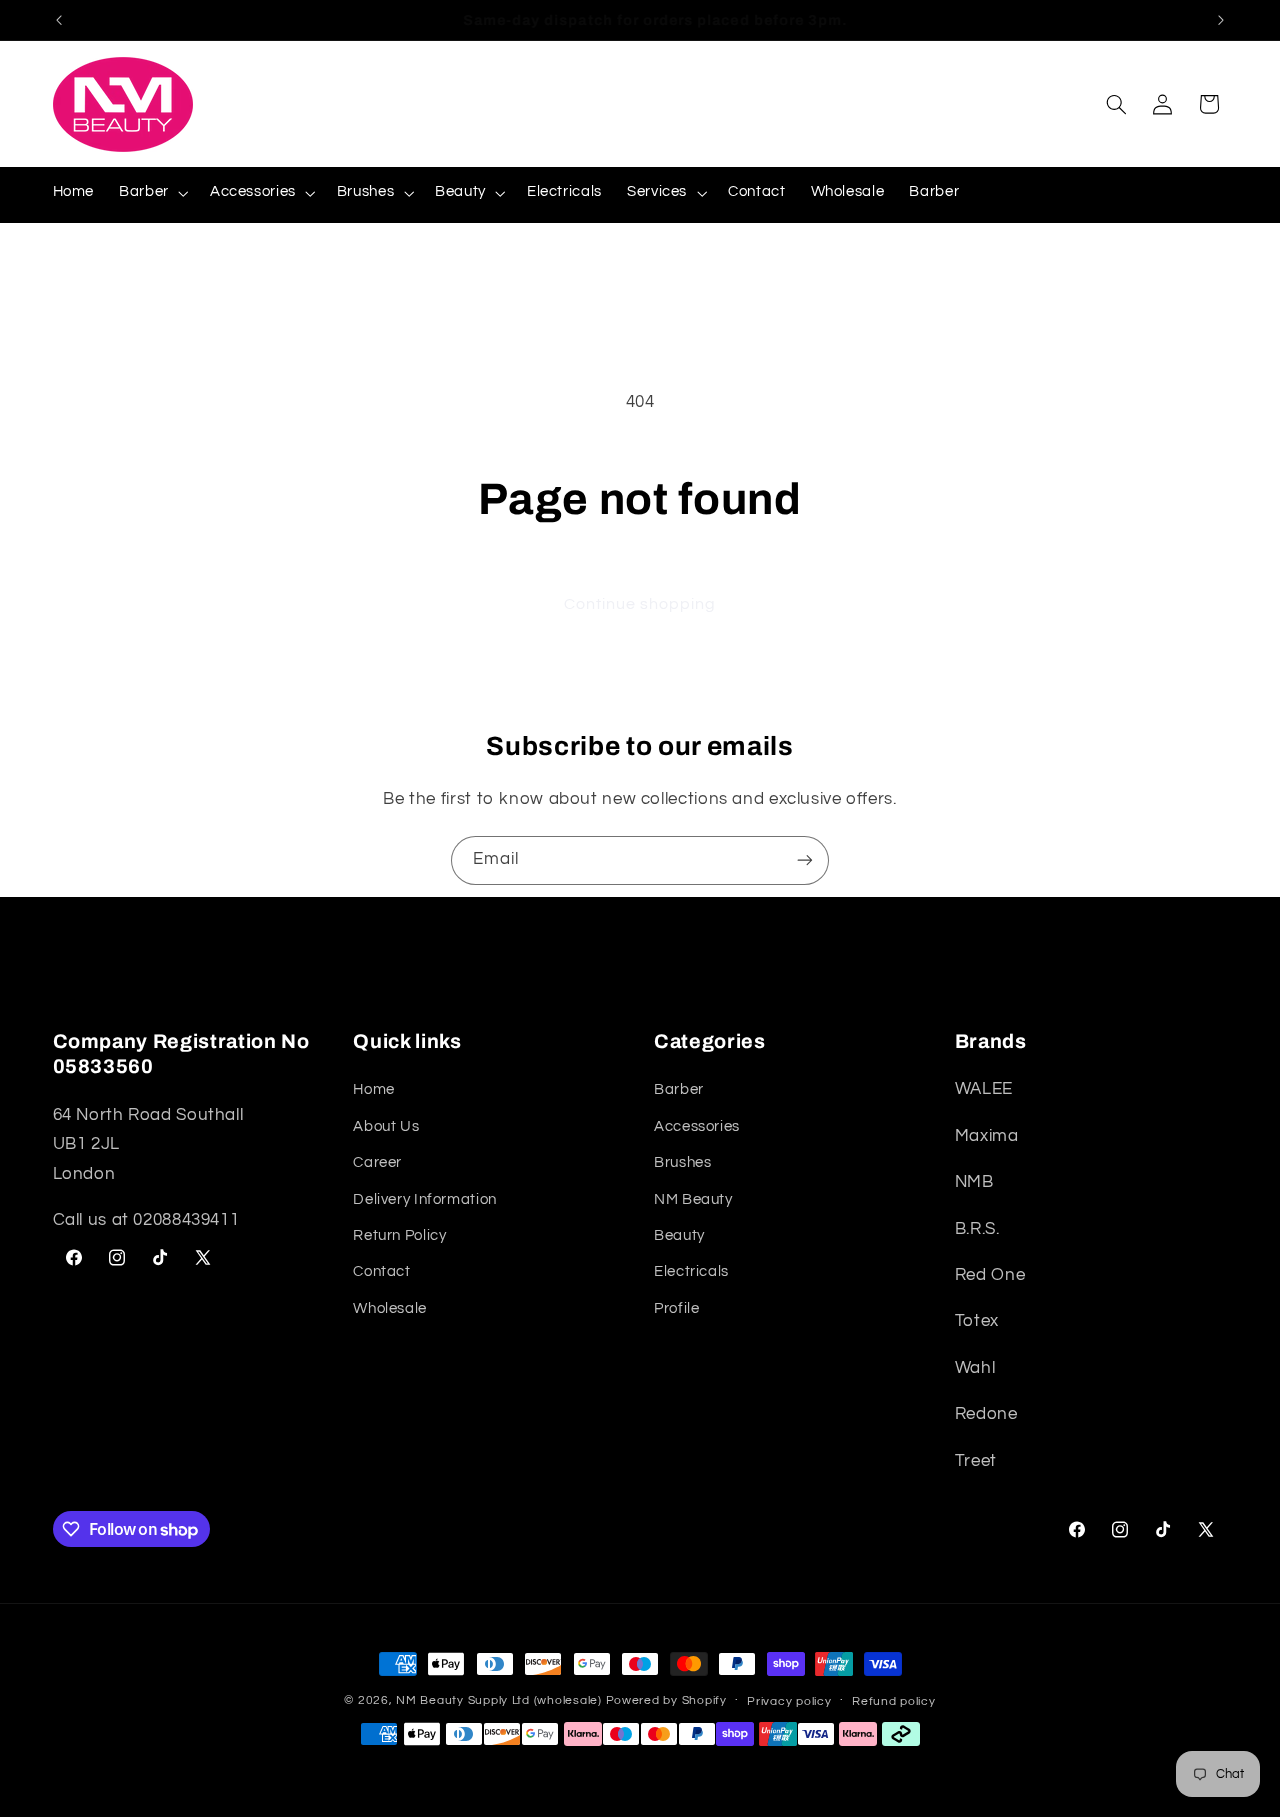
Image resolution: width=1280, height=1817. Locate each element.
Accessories (697, 1126)
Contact (381, 1272)
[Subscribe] (805, 860)
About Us (386, 1126)
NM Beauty (693, 1199)
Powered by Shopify (666, 1700)
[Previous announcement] (59, 20)
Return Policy (399, 1235)
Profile (676, 1308)
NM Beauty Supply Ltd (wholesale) (499, 1700)
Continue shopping (640, 604)
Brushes (682, 1162)
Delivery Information (425, 1199)
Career (377, 1162)
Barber (679, 1090)
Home (374, 1090)
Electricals (691, 1272)
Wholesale (390, 1308)
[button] (152, 193)
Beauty (679, 1235)
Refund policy (894, 1701)
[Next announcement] (1221, 20)
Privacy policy (789, 1701)
